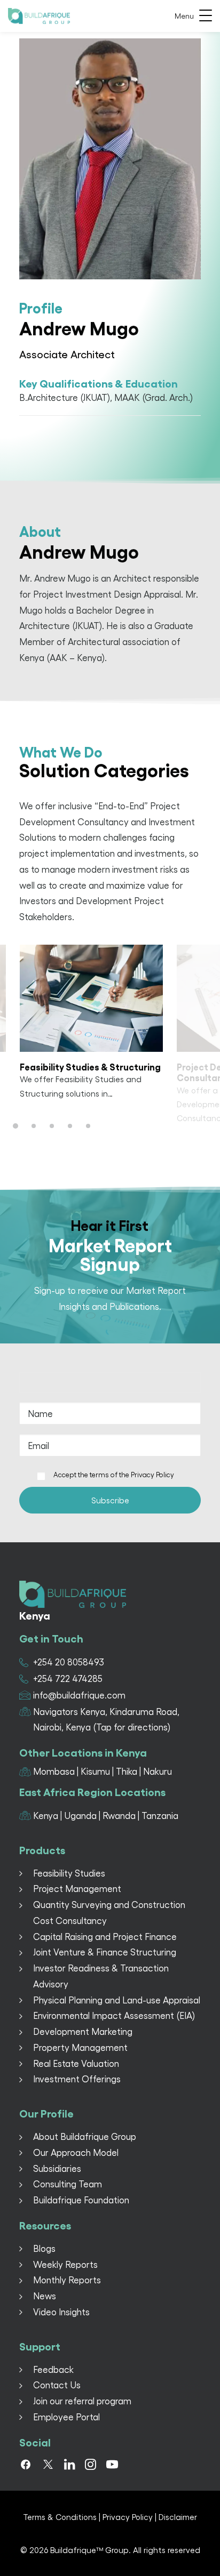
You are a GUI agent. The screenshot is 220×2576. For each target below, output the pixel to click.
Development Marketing (83, 2031)
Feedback (53, 2369)
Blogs (44, 2248)
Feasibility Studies (69, 1873)
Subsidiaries (57, 2168)
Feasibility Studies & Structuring (90, 1066)
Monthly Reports (67, 2280)
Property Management (80, 2047)
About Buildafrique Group (85, 2136)
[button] (91, 998)
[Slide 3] (52, 1126)
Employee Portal (66, 2417)
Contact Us (57, 2385)
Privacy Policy (152, 1474)
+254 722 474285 (68, 1678)
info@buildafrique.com (79, 1695)
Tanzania (160, 1815)
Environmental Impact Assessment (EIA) (114, 2015)
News (45, 2296)
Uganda (80, 1815)
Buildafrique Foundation (81, 2200)
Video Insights (61, 2312)
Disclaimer (178, 2517)
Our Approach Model (76, 2152)
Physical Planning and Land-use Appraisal (117, 2000)
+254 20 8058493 (69, 1662)
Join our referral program (82, 2401)
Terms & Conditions (60, 2517)
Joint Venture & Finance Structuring (105, 1952)
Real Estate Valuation (76, 2063)
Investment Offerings (77, 2079)
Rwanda (119, 1815)
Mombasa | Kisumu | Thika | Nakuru (103, 1771)
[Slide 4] (70, 1126)
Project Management (77, 1888)
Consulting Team (68, 2184)
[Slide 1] (17, 1126)
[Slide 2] (34, 1126)
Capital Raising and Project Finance (105, 1936)
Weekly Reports (65, 2264)
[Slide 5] (88, 1126)
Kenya (46, 1815)
